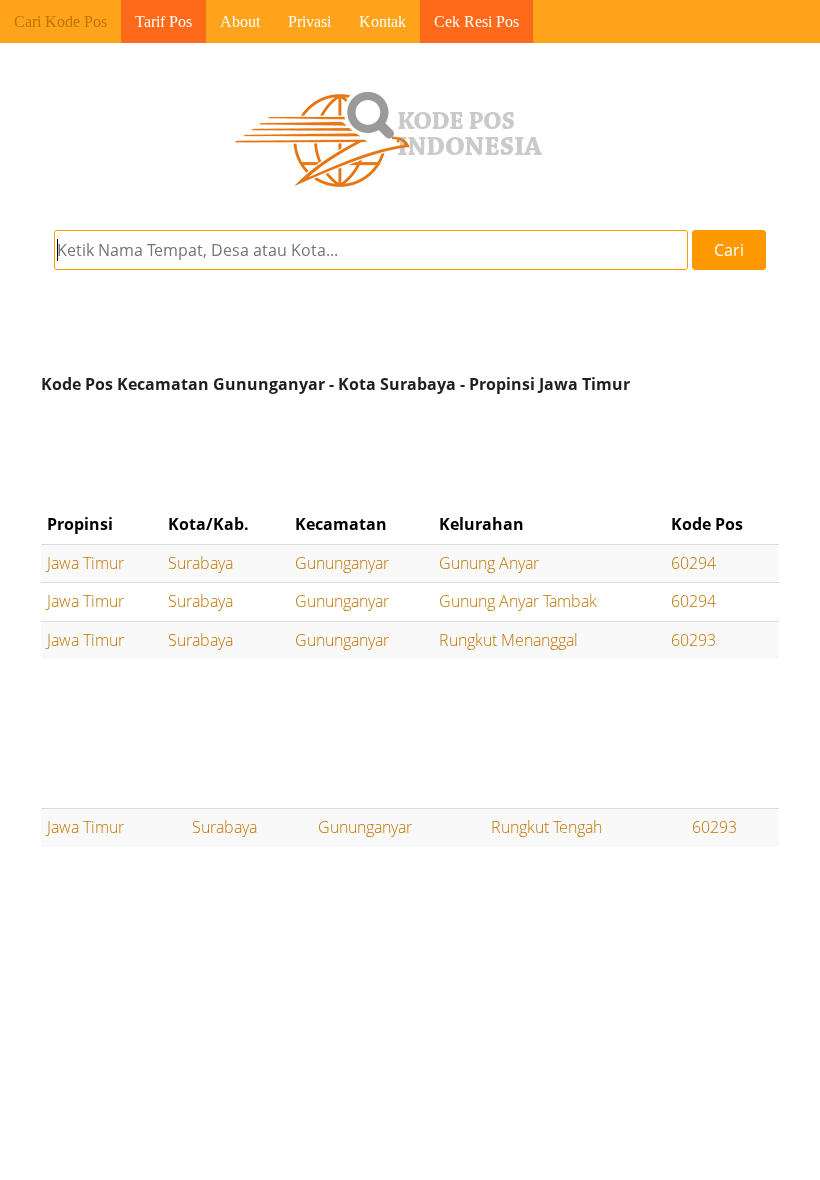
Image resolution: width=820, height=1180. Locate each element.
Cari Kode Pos (60, 21)
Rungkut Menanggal (508, 640)
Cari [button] (729, 250)
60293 (693, 640)
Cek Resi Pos (476, 21)
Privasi (309, 21)
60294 (693, 563)
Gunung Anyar (489, 563)
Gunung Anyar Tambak (518, 601)
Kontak (382, 21)
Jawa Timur (85, 563)
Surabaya (200, 563)
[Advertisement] (410, 453)
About (240, 21)
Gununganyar (342, 563)
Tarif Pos (163, 21)
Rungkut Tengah (546, 827)
